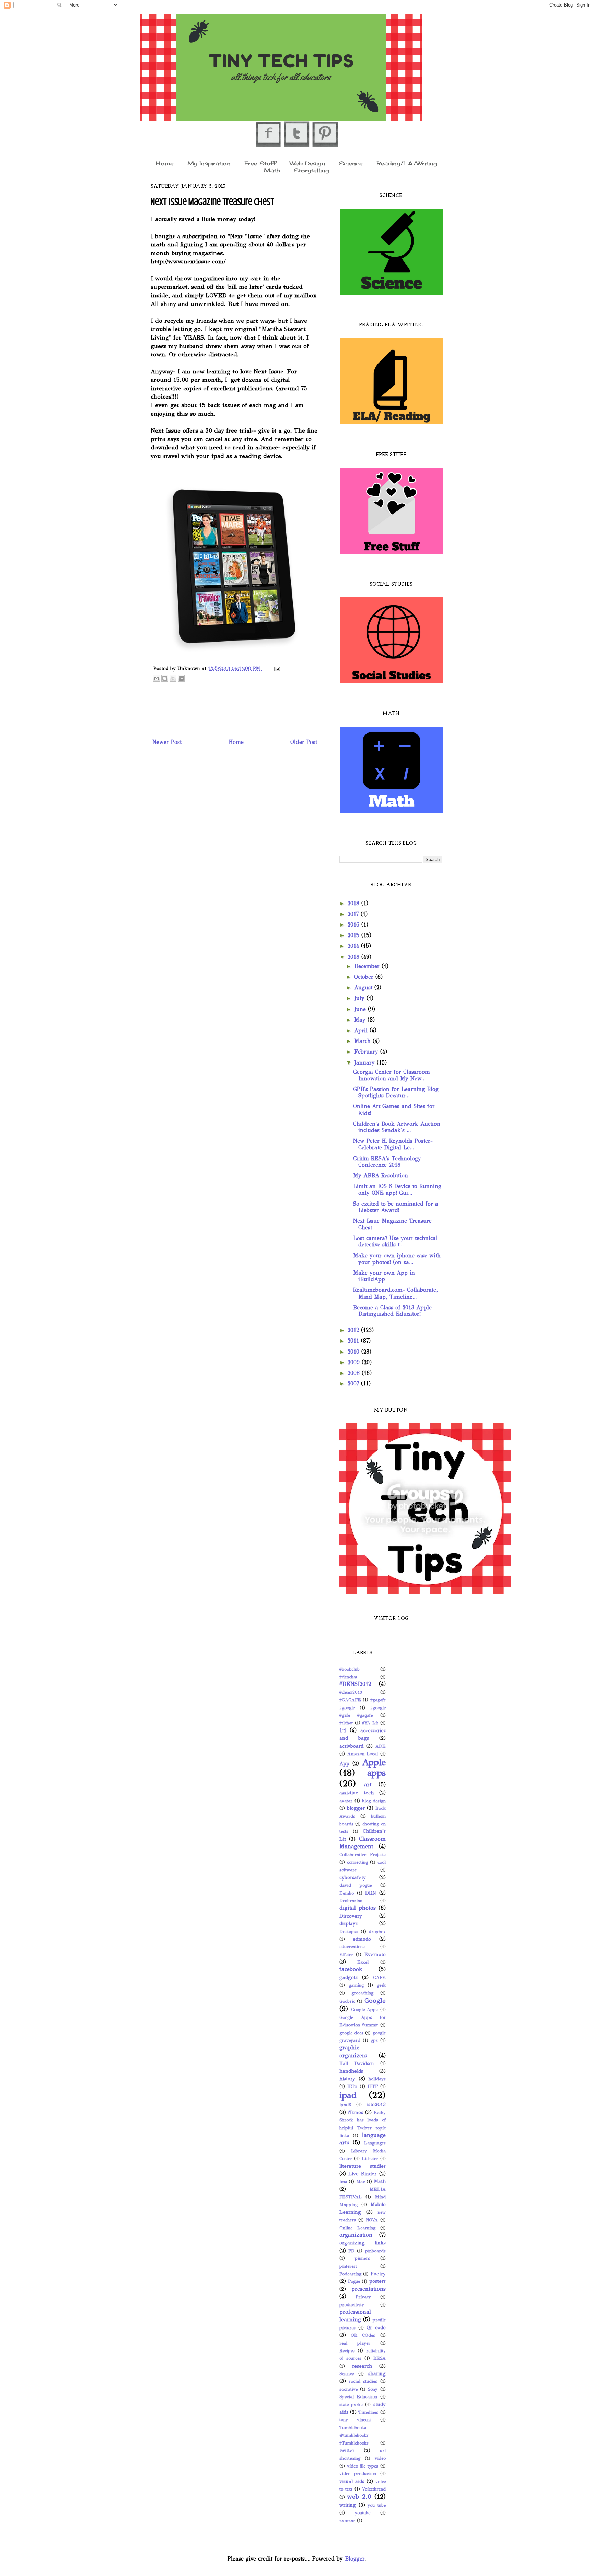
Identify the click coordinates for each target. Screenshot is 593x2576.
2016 (354, 925)
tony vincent (355, 2420)
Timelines (368, 2412)
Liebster (370, 2159)
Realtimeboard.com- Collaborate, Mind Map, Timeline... (396, 1293)
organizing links (363, 2243)
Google (375, 2000)
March (363, 1041)
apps (376, 1773)
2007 (354, 1384)
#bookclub (350, 1669)
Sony (373, 2389)
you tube (377, 2505)
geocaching (362, 1993)
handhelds (351, 2071)
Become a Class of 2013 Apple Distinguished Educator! (392, 1311)
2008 (355, 1373)
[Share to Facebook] (181, 678)
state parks (351, 2405)
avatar (346, 1801)
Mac (361, 2182)
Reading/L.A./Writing (407, 163)
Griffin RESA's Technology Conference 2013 (387, 1162)
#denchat (348, 1677)
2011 (354, 1341)
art (368, 1785)
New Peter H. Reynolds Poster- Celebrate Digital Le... (393, 1144)
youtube (363, 2513)
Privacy (363, 2297)
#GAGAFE (350, 1700)
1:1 (343, 1730)
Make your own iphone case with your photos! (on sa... (397, 1259)
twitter (347, 2450)
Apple (374, 1762)
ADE (381, 1746)
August (364, 987)
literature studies (363, 2166)
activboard (351, 1746)
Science (351, 163)
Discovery (351, 1916)
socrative (348, 2389)
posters (377, 2281)
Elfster (346, 1955)
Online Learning (357, 2228)
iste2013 (376, 2104)
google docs (351, 2033)
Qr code (376, 2327)
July (360, 998)
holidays (377, 2079)
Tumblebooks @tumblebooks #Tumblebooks (354, 2435)
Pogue (354, 2281)
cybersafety (353, 1877)
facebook (351, 1969)
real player (355, 2343)
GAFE (379, 1978)
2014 (354, 946)
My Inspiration (209, 163)
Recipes (347, 2351)
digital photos (358, 1908)
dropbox (377, 1932)
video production (358, 2474)
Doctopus (349, 1932)
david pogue (356, 1885)
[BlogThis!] (165, 678)
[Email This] (156, 678)
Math (272, 170)
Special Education (358, 2397)
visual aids (352, 2481)
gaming (356, 1985)
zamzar (347, 2521)
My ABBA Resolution (381, 1176)
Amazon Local (363, 1754)
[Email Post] (276, 668)
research (362, 2366)
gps (374, 2040)
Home (165, 163)
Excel (363, 1962)
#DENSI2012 (355, 1684)
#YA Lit (370, 1723)
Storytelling (311, 170)
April (362, 1030)
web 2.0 (359, 2497)
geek (381, 1985)
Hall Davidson (357, 2063)
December (368, 966)
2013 (354, 957)
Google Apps (365, 2010)
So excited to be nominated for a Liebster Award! (396, 1207)
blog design (374, 1801)
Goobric (347, 2001)
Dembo (347, 1893)
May (361, 1020)
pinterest (348, 2266)
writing (348, 2505)
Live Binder (362, 2174)
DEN (371, 1893)
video (380, 2458)
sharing (377, 2373)
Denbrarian (351, 1901)
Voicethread (374, 2489)
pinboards (375, 2251)
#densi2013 (351, 1692)
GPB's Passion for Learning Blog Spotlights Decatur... (396, 1092)
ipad (348, 2095)
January (365, 1063)
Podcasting (350, 2274)
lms (343, 2182)
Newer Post (167, 742)
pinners (362, 2258)
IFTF (373, 2086)
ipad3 (345, 2105)
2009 (355, 1362)
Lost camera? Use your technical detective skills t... (395, 1241)
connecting (357, 1862)
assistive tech (357, 1793)
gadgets (348, 1977)
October (365, 977)
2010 (354, 1352)
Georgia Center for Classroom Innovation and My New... (392, 1075)
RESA (380, 2358)
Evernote (375, 1954)
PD (351, 2251)
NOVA (372, 2220)
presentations (369, 2289)
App (344, 1763)
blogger (356, 1808)
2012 (354, 1330)
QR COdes (363, 2335)
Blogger (355, 2559)
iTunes (356, 2112)
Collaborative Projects (363, 1855)
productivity (352, 2305)
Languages (375, 2143)
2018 (354, 903)
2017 (354, 914)
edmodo (362, 1939)
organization (356, 2235)
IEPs (352, 2086)
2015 (354, 935)
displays (348, 1923)
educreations (352, 1947)
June (361, 1009)
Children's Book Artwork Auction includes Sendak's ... (397, 1127)
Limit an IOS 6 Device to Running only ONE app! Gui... (397, 1189)
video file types (363, 2466)
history (347, 2079)
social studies (363, 2381)
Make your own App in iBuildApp (384, 1276)
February (367, 1052)
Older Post (304, 742)
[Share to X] (173, 678)
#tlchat (346, 1723)
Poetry (378, 2274)
